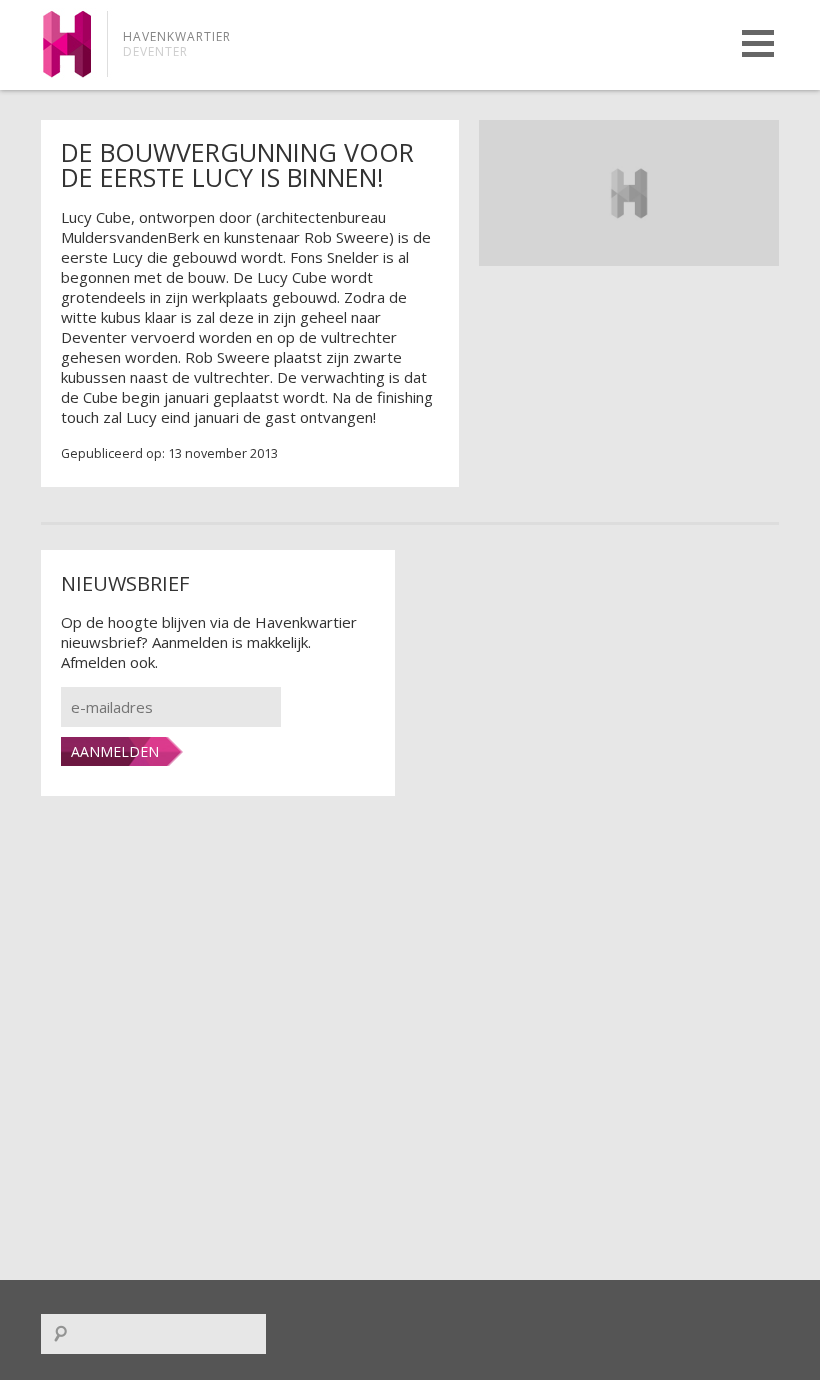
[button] (758, 43)
